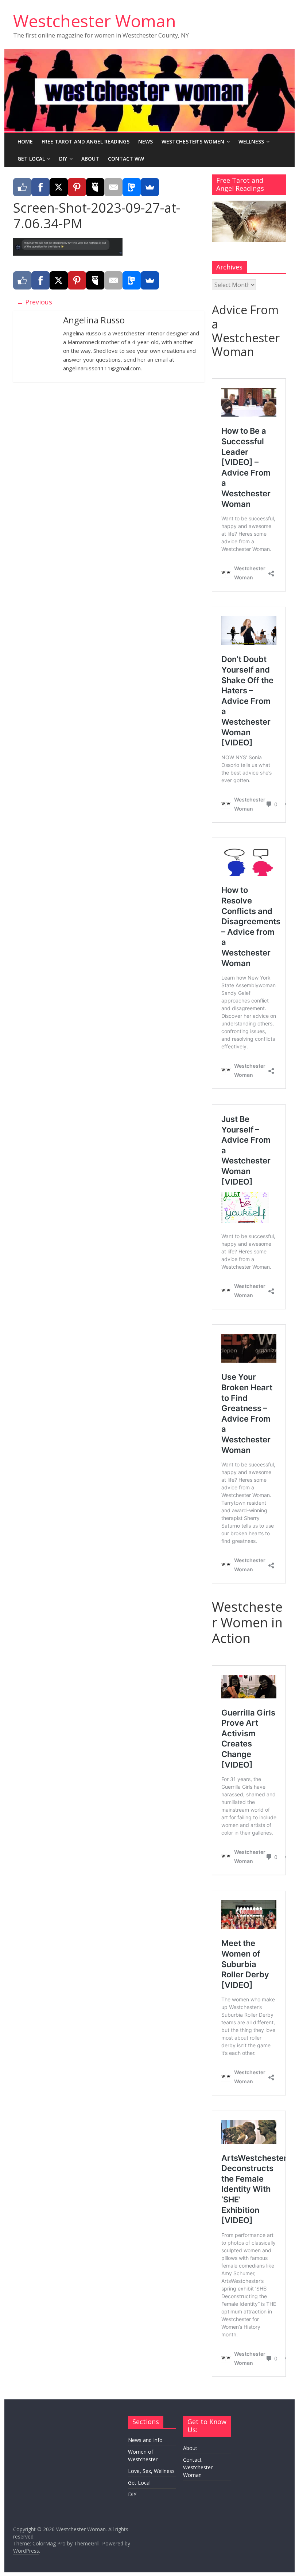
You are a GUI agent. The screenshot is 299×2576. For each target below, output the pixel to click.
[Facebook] (40, 187)
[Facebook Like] (22, 187)
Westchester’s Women (193, 141)
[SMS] (132, 187)
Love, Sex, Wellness (151, 2471)
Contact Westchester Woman (198, 2467)
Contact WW (126, 159)
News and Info (145, 2440)
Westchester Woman (95, 21)
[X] (59, 187)
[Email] (113, 187)
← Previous (34, 302)
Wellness (251, 141)
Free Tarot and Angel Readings (86, 141)
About (90, 159)
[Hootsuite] (95, 187)
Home (25, 141)
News (145, 141)
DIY (63, 159)
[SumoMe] (150, 187)
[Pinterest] (77, 187)
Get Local (31, 159)
